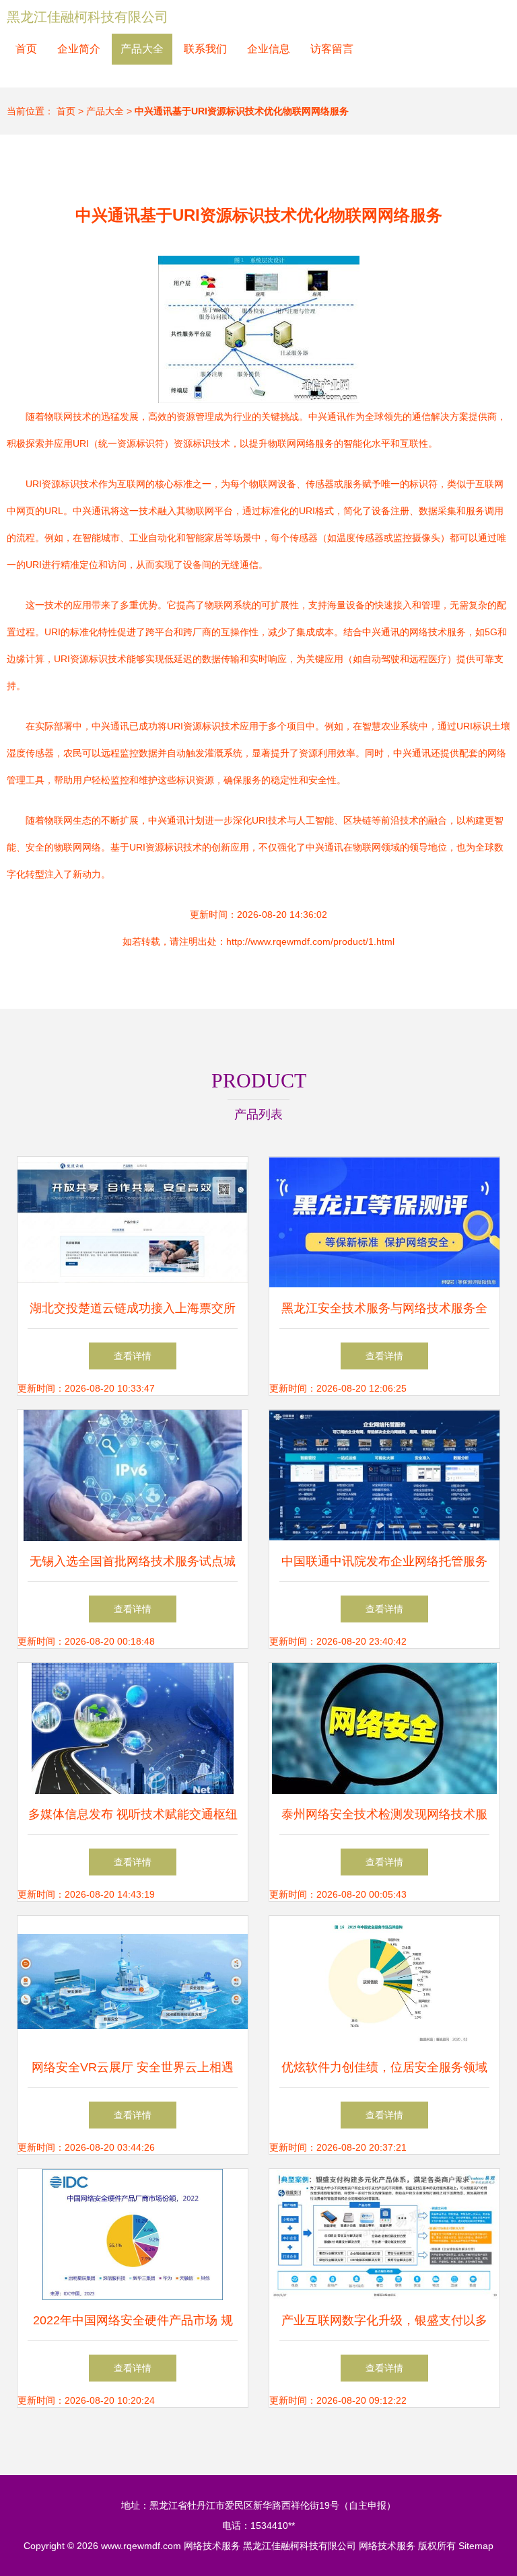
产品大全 (142, 49)
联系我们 (205, 49)
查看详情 (133, 1356)
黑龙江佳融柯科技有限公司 (88, 17)
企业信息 (269, 49)
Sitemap (476, 2546)
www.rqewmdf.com (141, 2546)
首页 (26, 49)
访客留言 (332, 49)
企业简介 (79, 49)
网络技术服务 (212, 2546)
